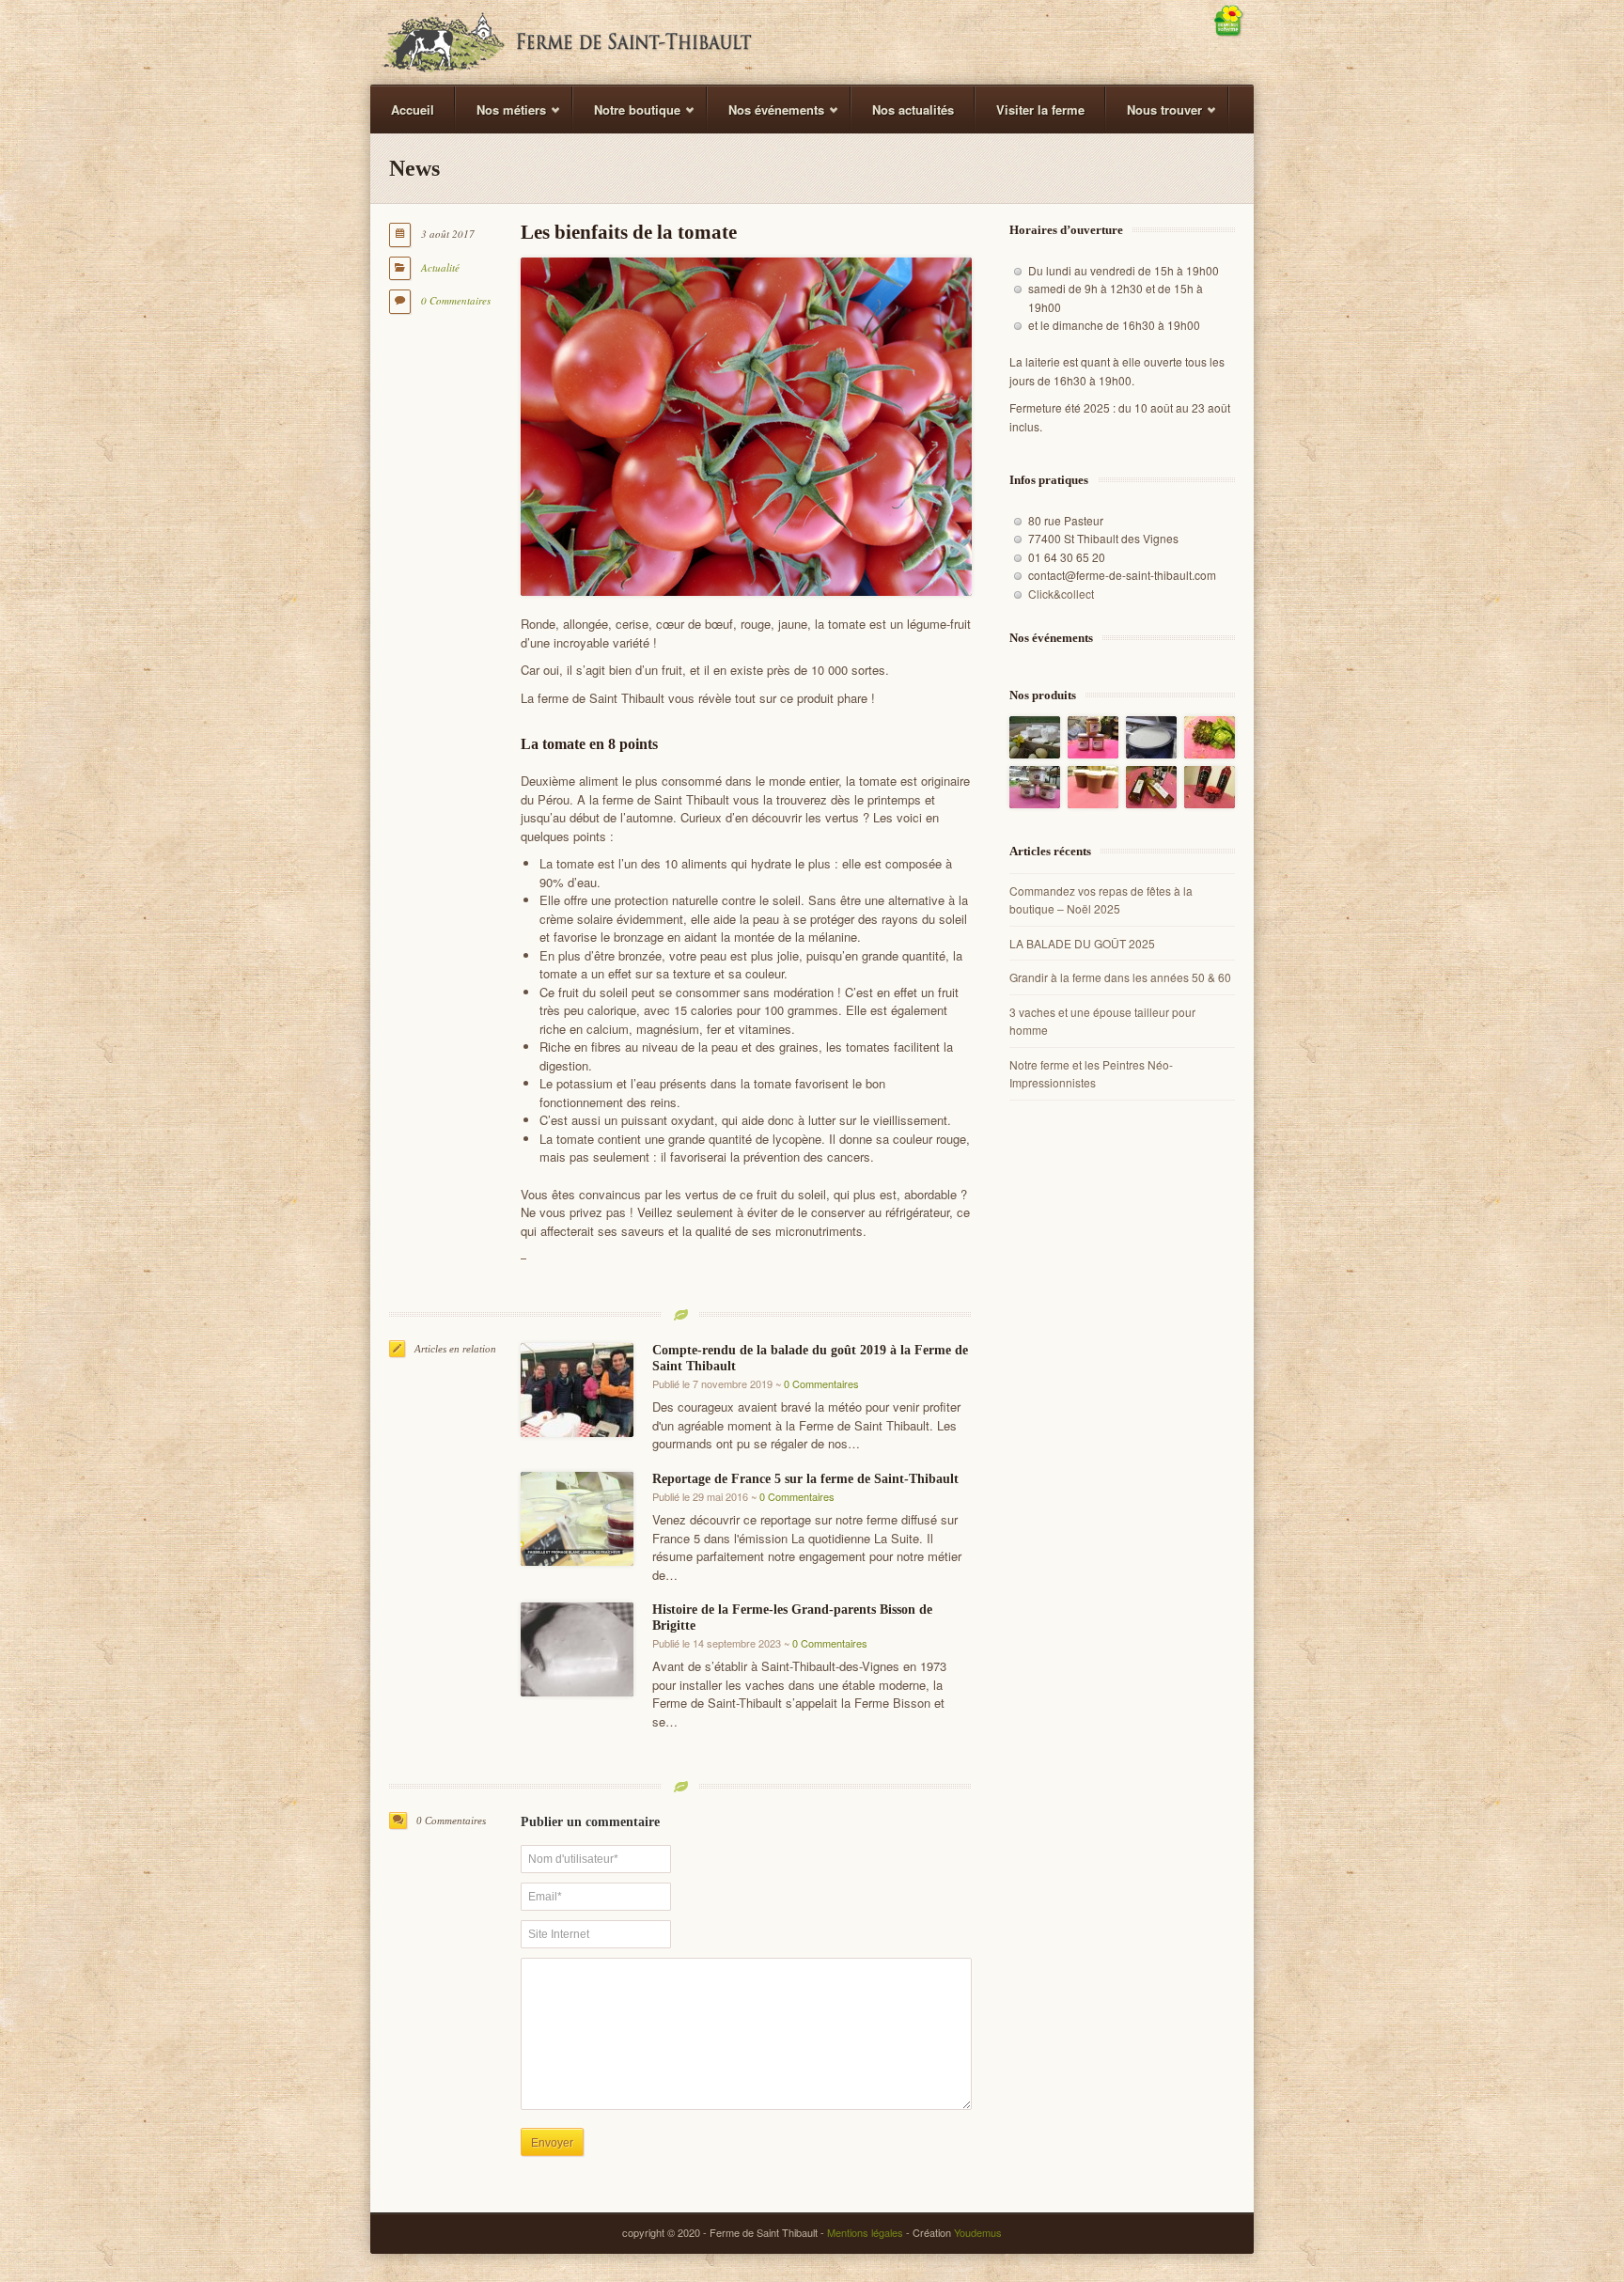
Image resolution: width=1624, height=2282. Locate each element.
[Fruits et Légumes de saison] (1210, 737)
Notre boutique (627, 117)
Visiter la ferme (1040, 109)
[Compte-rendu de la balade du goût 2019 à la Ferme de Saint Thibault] (577, 1390)
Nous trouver (1154, 117)
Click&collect (1061, 594)
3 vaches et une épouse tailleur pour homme (1102, 1021)
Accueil (413, 109)
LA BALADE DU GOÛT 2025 (1082, 943)
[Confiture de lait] (1093, 737)
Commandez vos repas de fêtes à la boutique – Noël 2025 (1101, 900)
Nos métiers (501, 117)
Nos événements (766, 117)
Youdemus (978, 2232)
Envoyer (552, 2143)
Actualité (440, 267)
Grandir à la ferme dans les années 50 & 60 (1120, 977)
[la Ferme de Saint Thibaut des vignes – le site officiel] (567, 42)
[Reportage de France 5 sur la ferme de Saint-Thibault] (577, 1519)
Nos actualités (913, 109)
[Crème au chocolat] (1093, 787)
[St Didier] (1035, 737)
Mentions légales (865, 2232)
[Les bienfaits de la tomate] (746, 427)
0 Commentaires (456, 300)
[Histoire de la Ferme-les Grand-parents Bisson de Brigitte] (577, 1649)
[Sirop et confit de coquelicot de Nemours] (1210, 787)
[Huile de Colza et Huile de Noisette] (1151, 787)
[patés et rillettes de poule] (1035, 787)
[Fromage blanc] (1151, 737)
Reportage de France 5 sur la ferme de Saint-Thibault (805, 1479)
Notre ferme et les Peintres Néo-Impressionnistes (1091, 1074)
